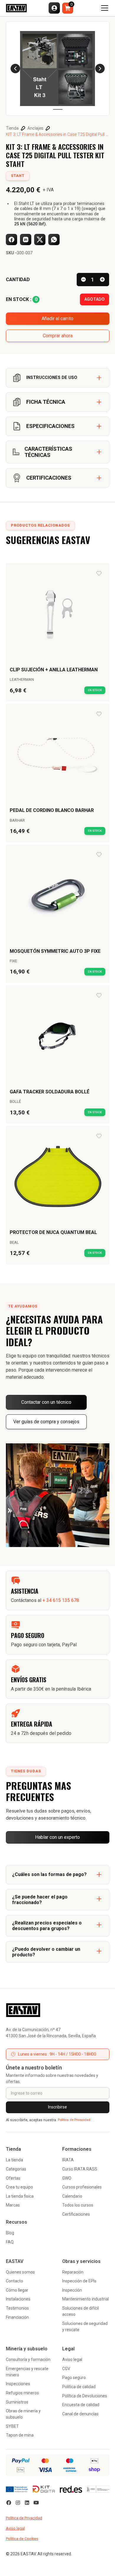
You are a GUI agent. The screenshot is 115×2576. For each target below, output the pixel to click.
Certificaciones (76, 2214)
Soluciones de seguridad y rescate (85, 2327)
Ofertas (13, 2178)
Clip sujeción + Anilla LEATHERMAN (54, 670)
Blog (10, 2233)
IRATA (68, 2160)
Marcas (13, 2205)
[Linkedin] (27, 2503)
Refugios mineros (22, 2393)
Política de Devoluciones (85, 2396)
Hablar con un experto (57, 1837)
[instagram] (18, 2503)
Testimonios (17, 2308)
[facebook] (9, 2503)
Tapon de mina (20, 2435)
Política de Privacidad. (74, 2120)
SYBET (12, 2426)
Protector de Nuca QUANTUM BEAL (53, 1232)
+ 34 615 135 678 (61, 1600)
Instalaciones (18, 2299)
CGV (66, 2369)
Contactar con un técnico (46, 1402)
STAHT (18, 176)
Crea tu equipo (19, 2187)
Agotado (95, 299)
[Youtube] (36, 2503)
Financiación (17, 2317)
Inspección (72, 2290)
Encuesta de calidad (81, 2405)
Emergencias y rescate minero (27, 2372)
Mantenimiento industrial (86, 2299)
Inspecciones (18, 2384)
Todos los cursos (78, 2205)
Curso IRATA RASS (80, 2169)
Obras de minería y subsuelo (23, 2414)
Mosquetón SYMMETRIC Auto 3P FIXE (55, 951)
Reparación (73, 2272)
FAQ (10, 2242)
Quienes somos (20, 2272)
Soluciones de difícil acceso (80, 2311)
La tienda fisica (20, 2196)
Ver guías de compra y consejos (46, 1422)
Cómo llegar (17, 2290)
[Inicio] (58, 2010)
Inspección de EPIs (79, 2281)
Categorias (16, 2169)
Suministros (17, 2402)
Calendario (72, 2196)
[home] (16, 8)
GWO (67, 2178)
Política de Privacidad (24, 2518)
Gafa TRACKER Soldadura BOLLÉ (50, 1092)
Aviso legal (72, 2360)
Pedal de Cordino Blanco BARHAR (52, 810)
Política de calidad (79, 2387)
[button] (54, 8)
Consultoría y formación (28, 2360)
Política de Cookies (22, 2539)
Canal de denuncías (80, 2414)
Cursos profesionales (82, 2187)
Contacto (14, 2281)
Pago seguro (74, 2378)
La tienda (14, 2160)
